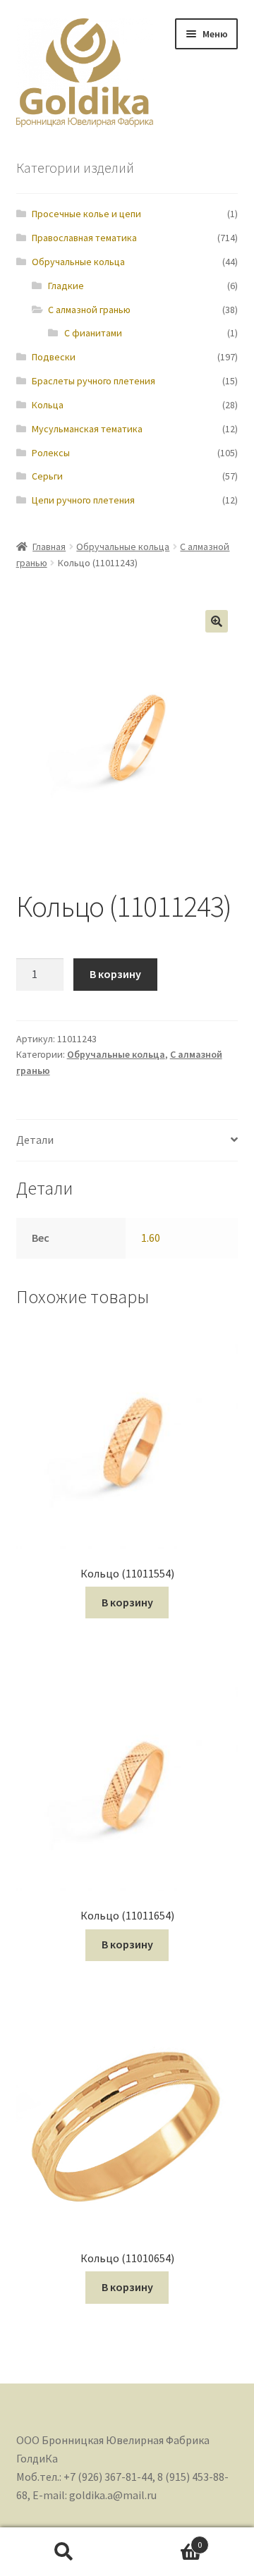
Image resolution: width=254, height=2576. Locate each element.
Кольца (48, 405)
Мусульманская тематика (87, 429)
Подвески (54, 357)
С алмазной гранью (89, 310)
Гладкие (66, 286)
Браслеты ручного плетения (93, 381)
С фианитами (93, 333)
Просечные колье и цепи (86, 214)
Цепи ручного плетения (83, 500)
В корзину (115, 974)
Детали (35, 1140)
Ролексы (51, 453)
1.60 (151, 1238)
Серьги (47, 476)
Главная (49, 547)
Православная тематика (84, 238)
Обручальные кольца (78, 262)
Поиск (64, 2552)
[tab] (127, 1141)
